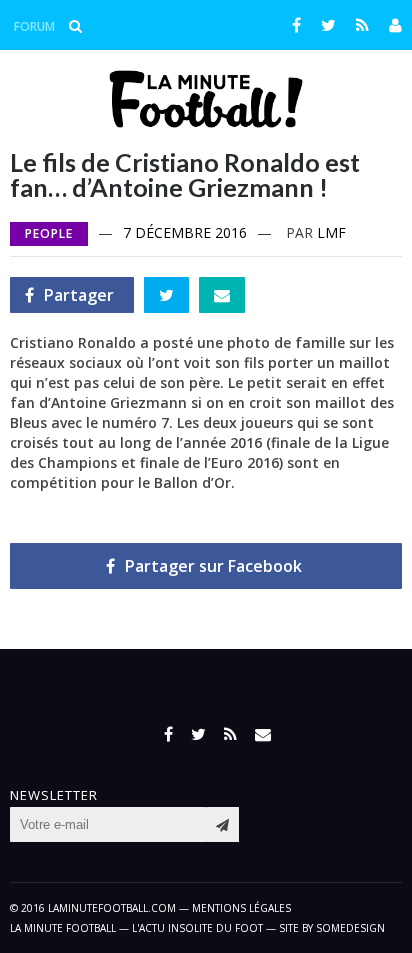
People (49, 233)
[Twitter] (328, 25)
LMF (331, 232)
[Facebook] (296, 25)
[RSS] (362, 25)
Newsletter (54, 795)
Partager (69, 298)
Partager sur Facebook (213, 566)
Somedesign (350, 928)
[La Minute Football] (206, 122)
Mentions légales (241, 908)
